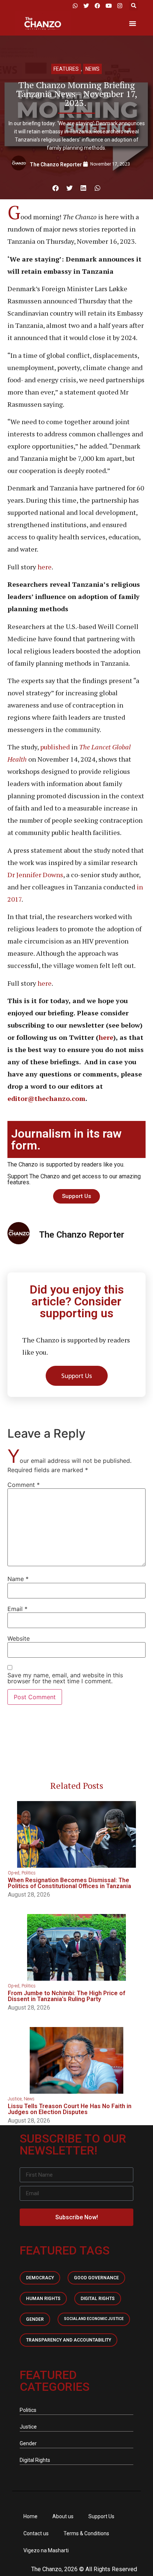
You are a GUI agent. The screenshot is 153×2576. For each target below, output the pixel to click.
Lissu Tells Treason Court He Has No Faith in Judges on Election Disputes (70, 2109)
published (55, 747)
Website (19, 1638)
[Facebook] (97, 6)
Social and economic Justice (94, 2319)
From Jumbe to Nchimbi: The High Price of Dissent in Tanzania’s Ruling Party (66, 1996)
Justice (15, 2099)
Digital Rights (98, 2299)
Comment (24, 1485)
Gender (35, 2319)
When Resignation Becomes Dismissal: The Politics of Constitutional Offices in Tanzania (69, 1883)
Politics (29, 1873)
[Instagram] (120, 6)
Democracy (40, 2278)
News (92, 69)
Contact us (36, 2533)
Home (30, 2516)
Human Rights (43, 2299)
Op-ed (14, 1873)
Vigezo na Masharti (46, 2550)
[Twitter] (86, 6)
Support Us (101, 2516)
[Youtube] (108, 6)
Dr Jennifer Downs (35, 875)
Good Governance (96, 2278)
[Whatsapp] (75, 6)
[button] (134, 6)
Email (17, 1609)
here (45, 567)
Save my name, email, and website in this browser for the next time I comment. (65, 1678)
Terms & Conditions (86, 2533)
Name (18, 1579)
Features (66, 69)
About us (63, 2516)
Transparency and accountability (69, 2340)
